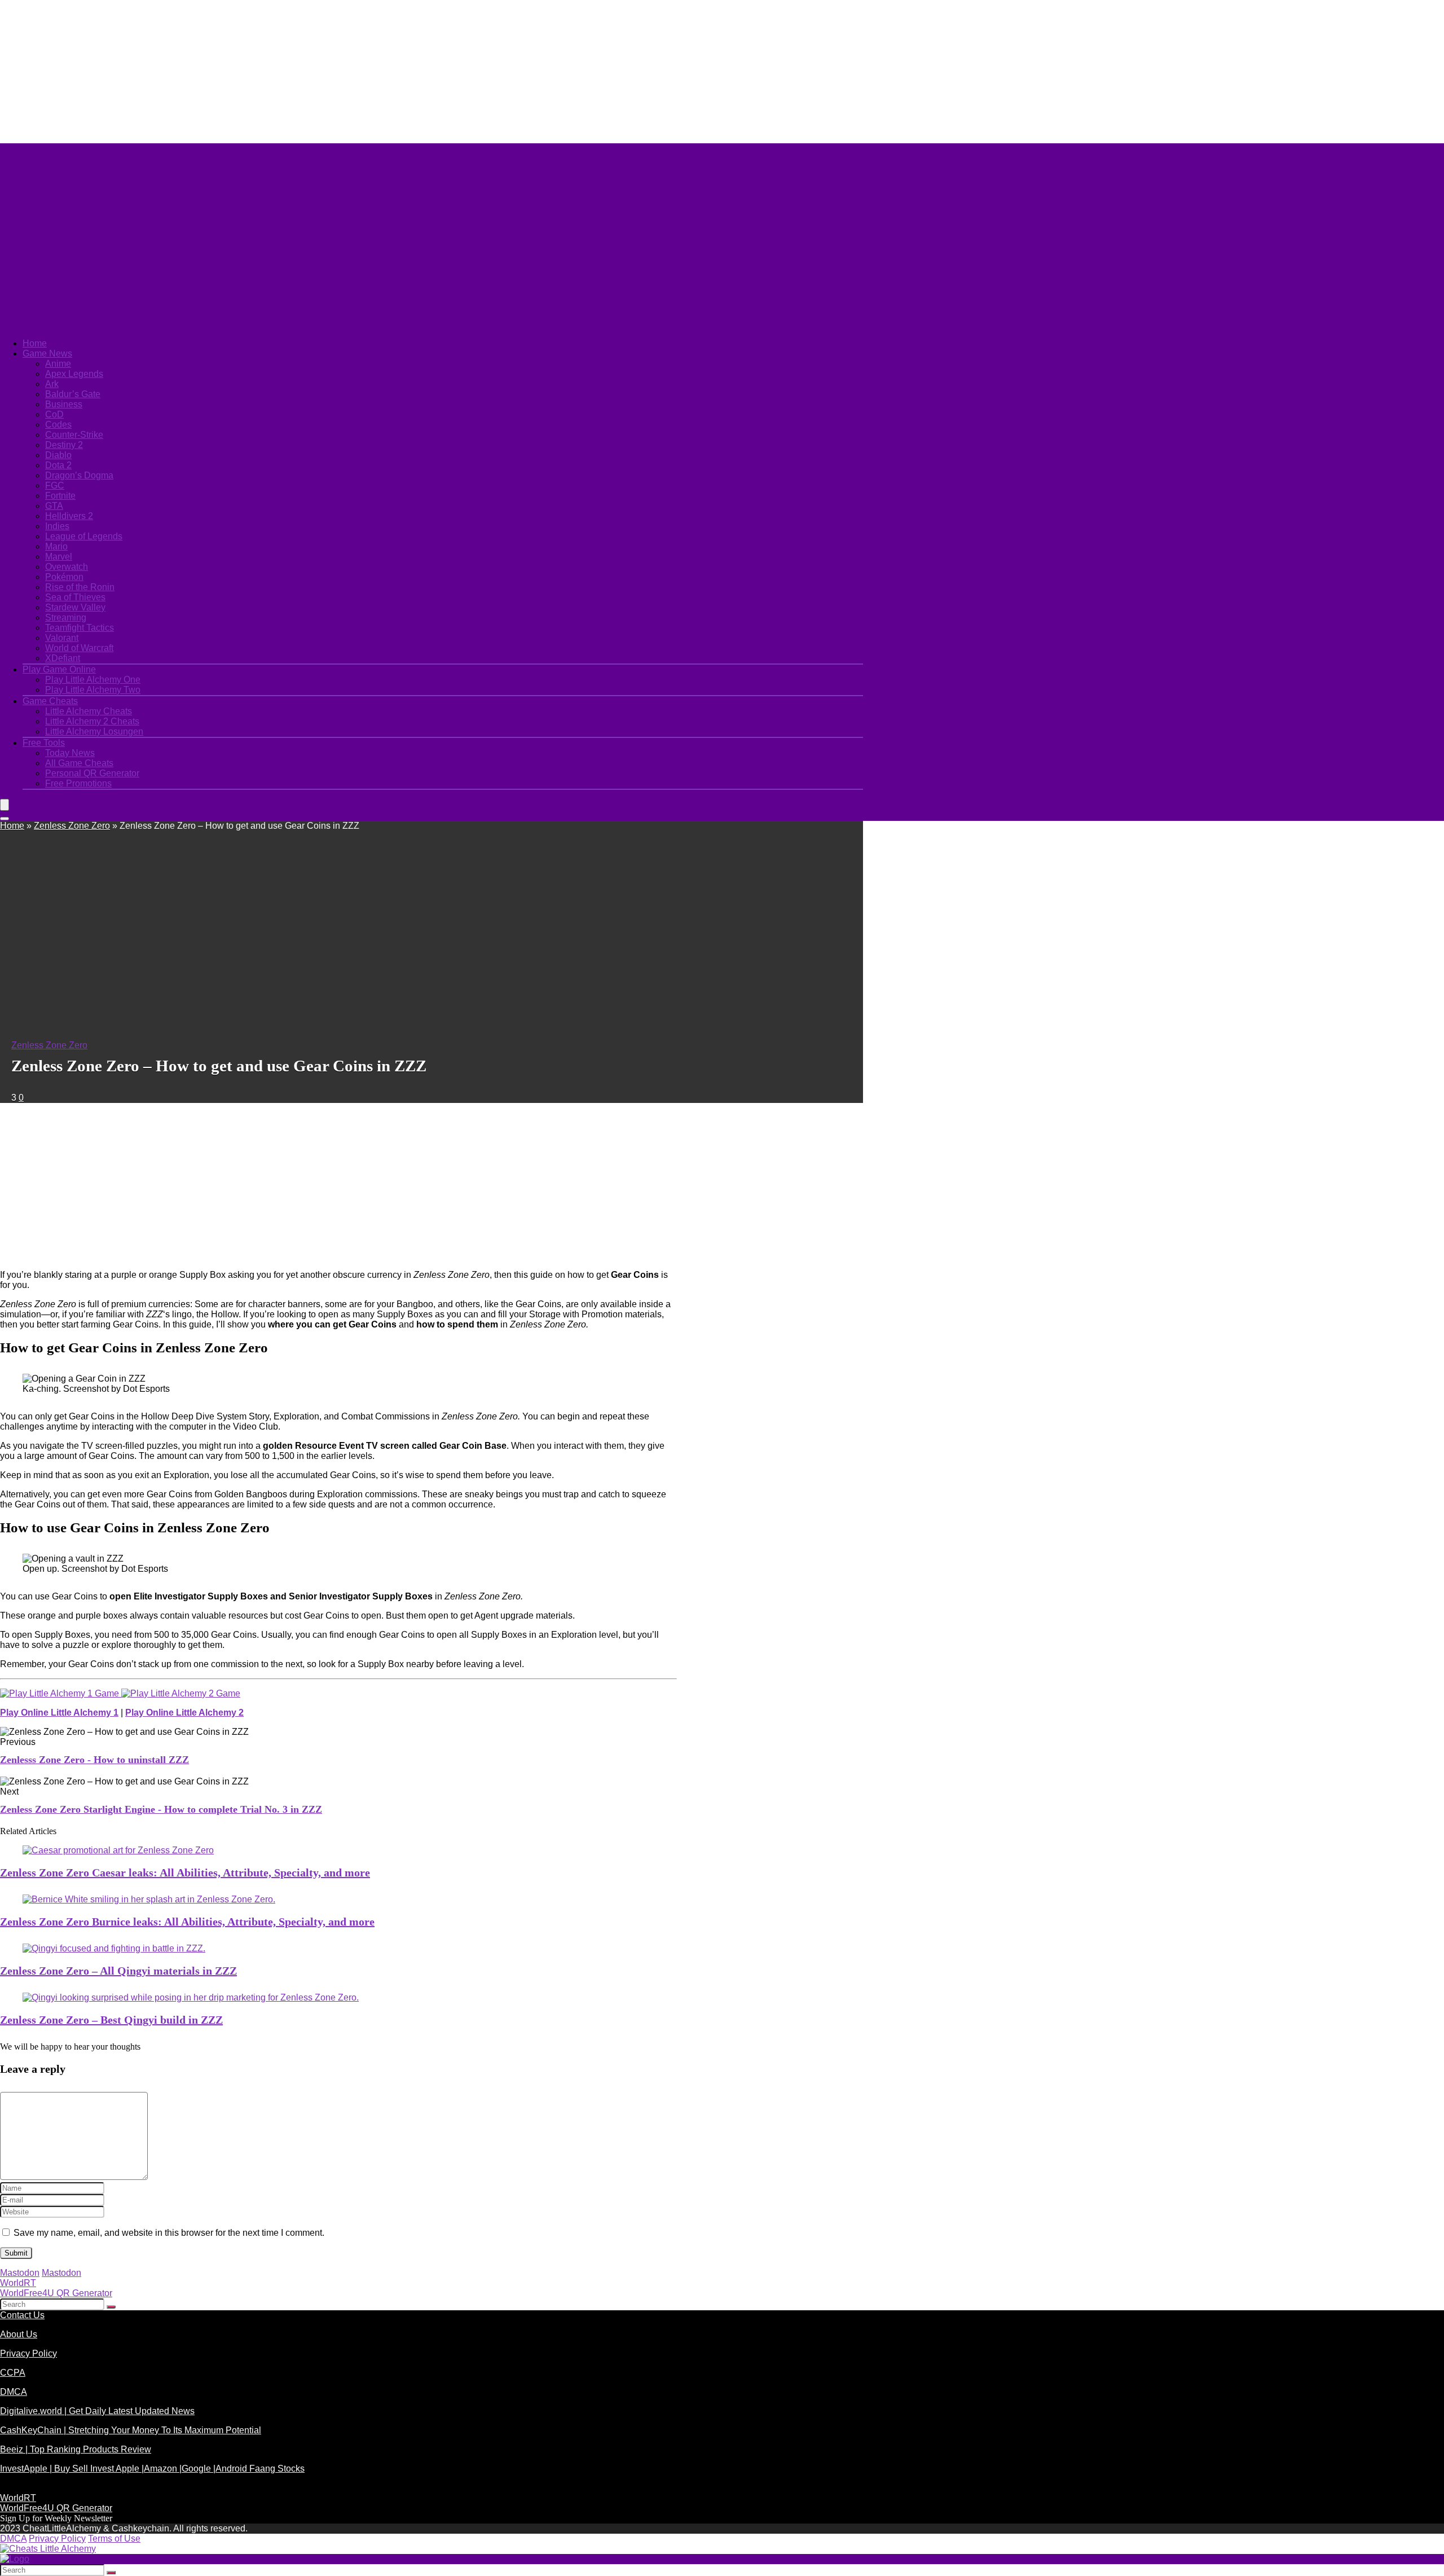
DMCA (14, 2392)
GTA (54, 506)
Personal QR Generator (92, 773)
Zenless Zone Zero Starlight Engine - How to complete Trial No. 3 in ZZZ (161, 1809)
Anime (58, 364)
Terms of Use (114, 2538)
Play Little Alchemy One (93, 680)
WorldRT (18, 2283)
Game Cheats (50, 701)
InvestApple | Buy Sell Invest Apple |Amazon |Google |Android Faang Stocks (152, 2469)
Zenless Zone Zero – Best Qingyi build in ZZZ (111, 2020)
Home (35, 343)
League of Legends (84, 536)
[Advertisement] (274, 71)
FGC (55, 485)
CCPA (13, 2373)
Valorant (62, 638)
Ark (52, 384)
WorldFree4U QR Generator (56, 2293)
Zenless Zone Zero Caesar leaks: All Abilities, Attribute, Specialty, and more (185, 1872)
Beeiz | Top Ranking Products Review (76, 2449)
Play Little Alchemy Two (93, 690)
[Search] (5, 819)
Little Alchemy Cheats (89, 711)
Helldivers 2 (69, 516)
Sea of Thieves (75, 597)
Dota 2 (58, 465)
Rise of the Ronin (80, 587)
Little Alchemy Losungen (94, 731)
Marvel (59, 557)
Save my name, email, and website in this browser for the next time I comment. (169, 2233)
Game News (47, 353)
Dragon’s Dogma (79, 475)
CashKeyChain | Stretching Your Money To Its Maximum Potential (131, 2430)
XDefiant (63, 658)
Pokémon (64, 577)
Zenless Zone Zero (72, 826)
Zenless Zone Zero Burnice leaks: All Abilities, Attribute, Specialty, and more (187, 1922)
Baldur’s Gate (73, 394)
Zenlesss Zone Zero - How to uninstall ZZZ (94, 1760)
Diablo (58, 455)
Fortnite (60, 496)
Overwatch (67, 567)
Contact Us (22, 2315)
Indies (57, 526)
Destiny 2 (64, 445)
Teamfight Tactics (80, 628)
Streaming (66, 617)
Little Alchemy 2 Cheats (92, 721)
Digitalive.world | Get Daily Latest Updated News (97, 2411)
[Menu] (5, 805)
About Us (19, 2334)
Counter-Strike (74, 435)
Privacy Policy (28, 2353)
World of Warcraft (79, 648)
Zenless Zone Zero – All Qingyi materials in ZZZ (118, 1971)
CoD (54, 414)
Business (64, 404)
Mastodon (20, 2273)
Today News (70, 753)
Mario (56, 546)
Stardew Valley (75, 607)
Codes (58, 425)
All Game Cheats (79, 763)
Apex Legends (74, 374)
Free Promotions (78, 783)
